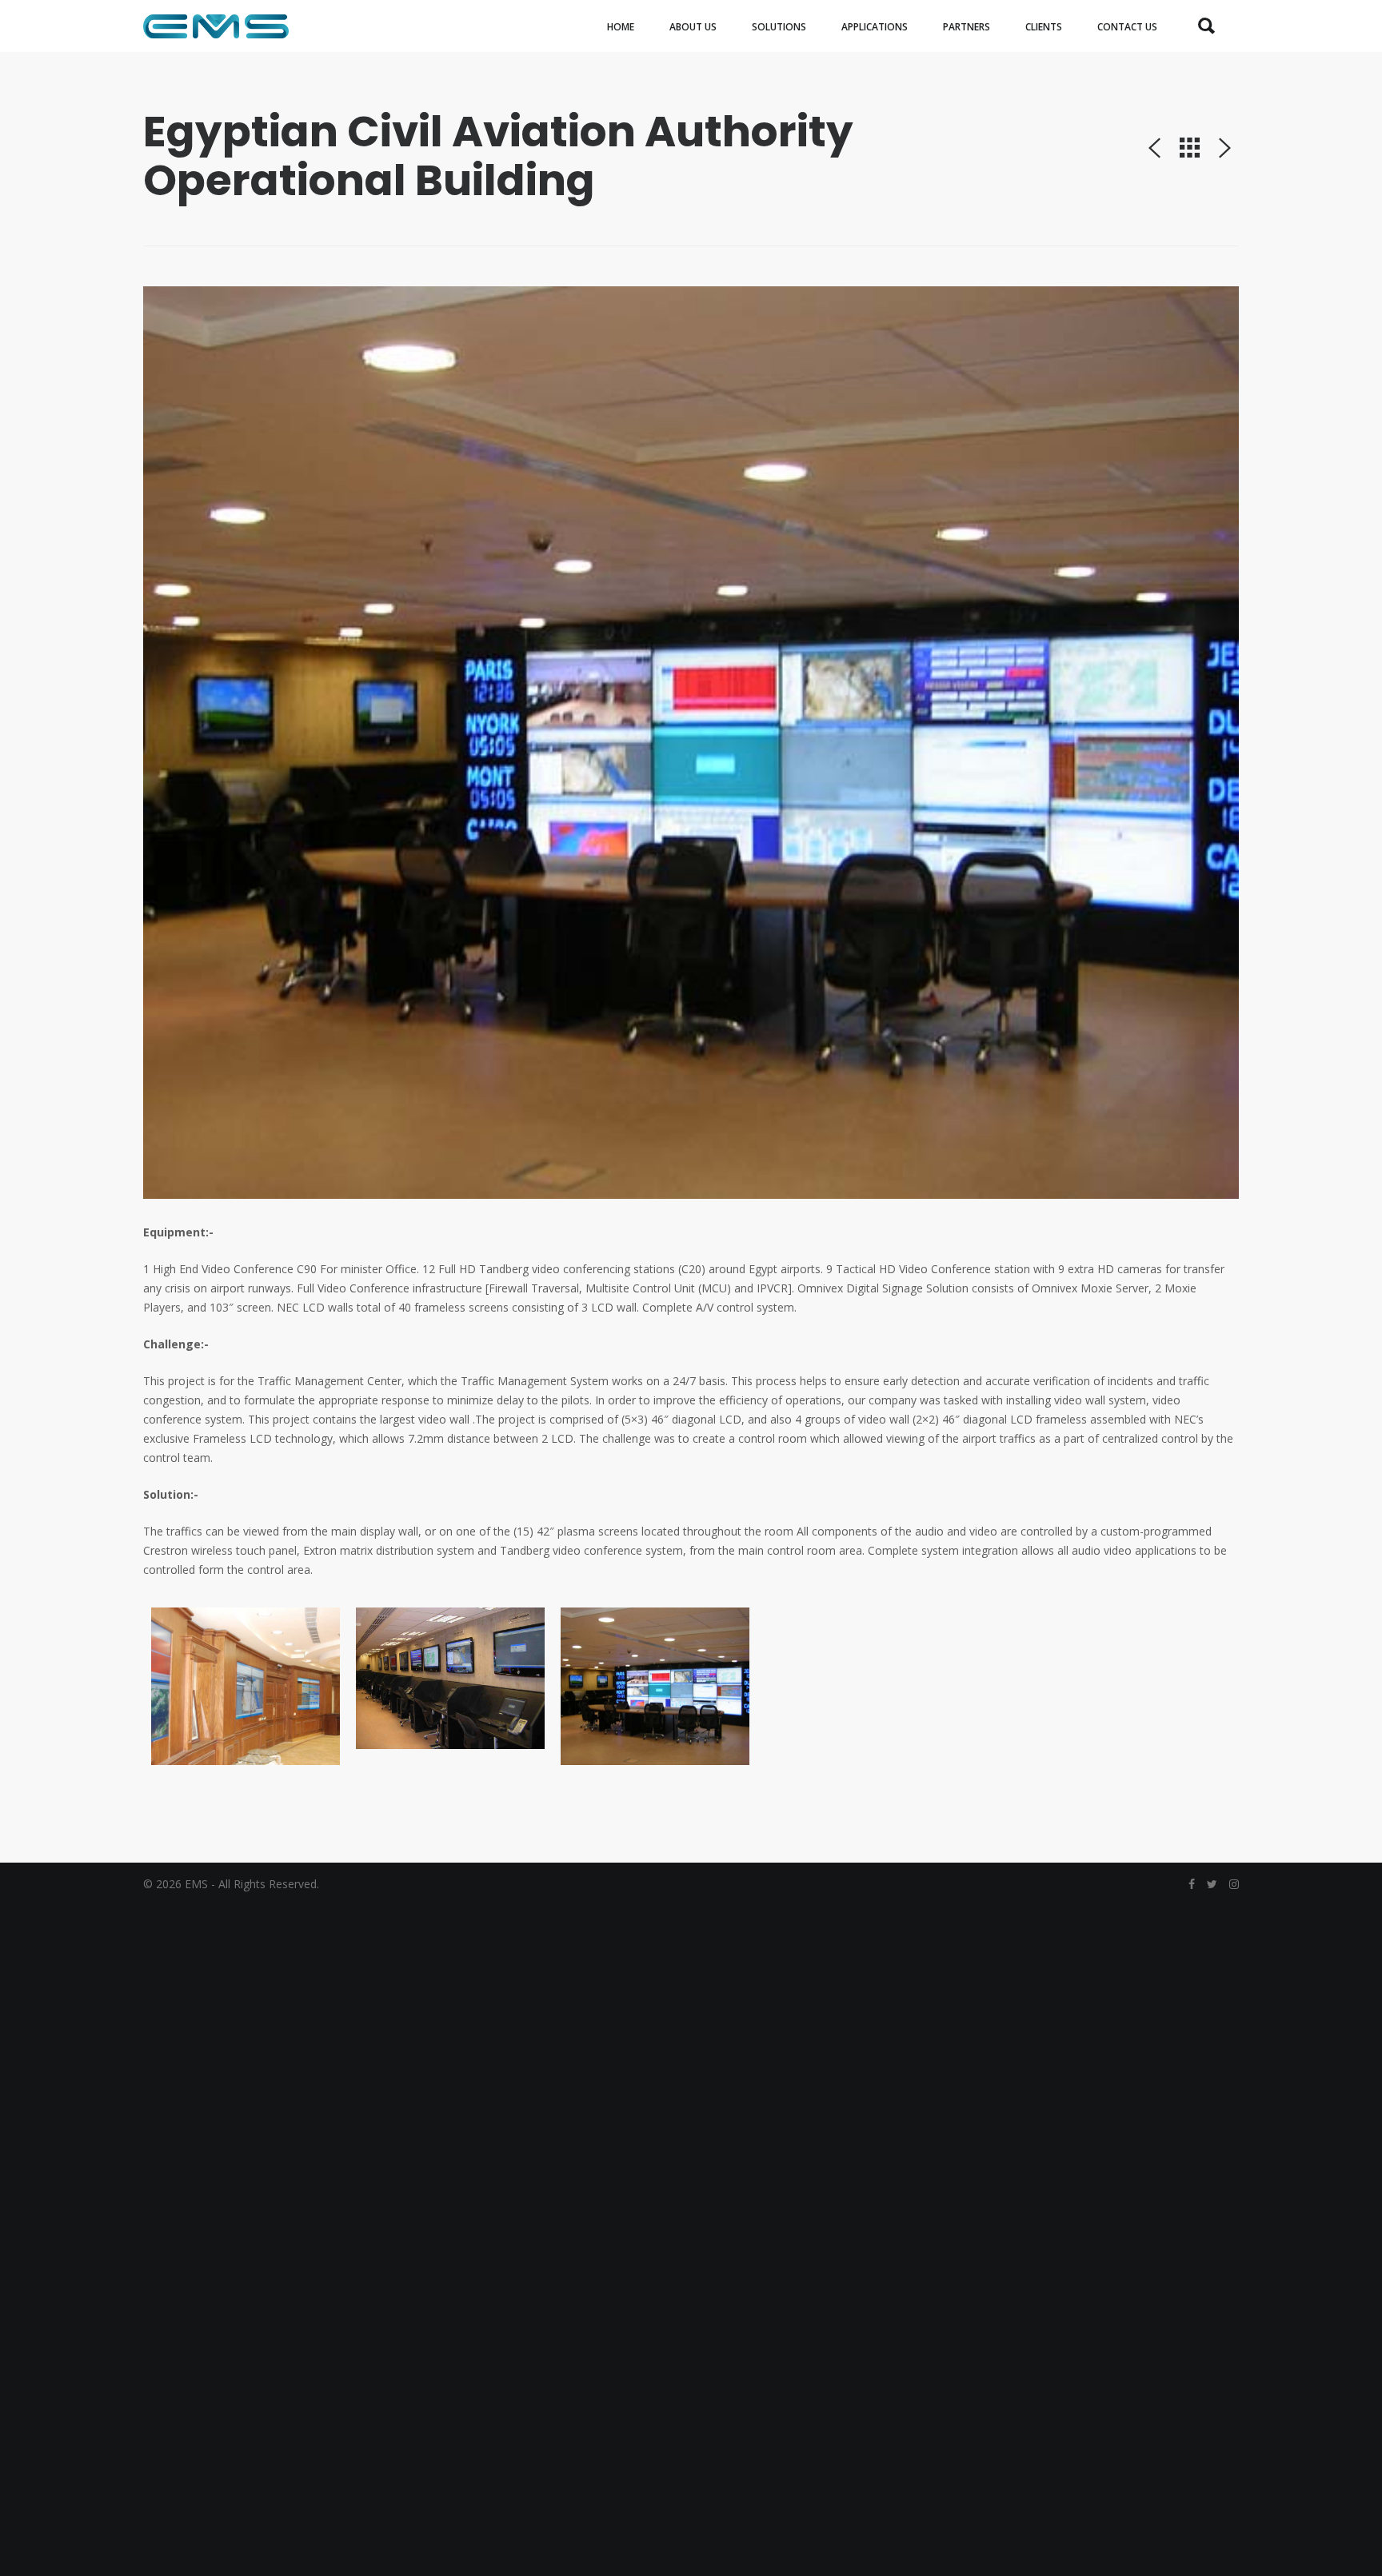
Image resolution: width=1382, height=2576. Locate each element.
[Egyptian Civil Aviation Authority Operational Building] (691, 743)
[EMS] (216, 26)
